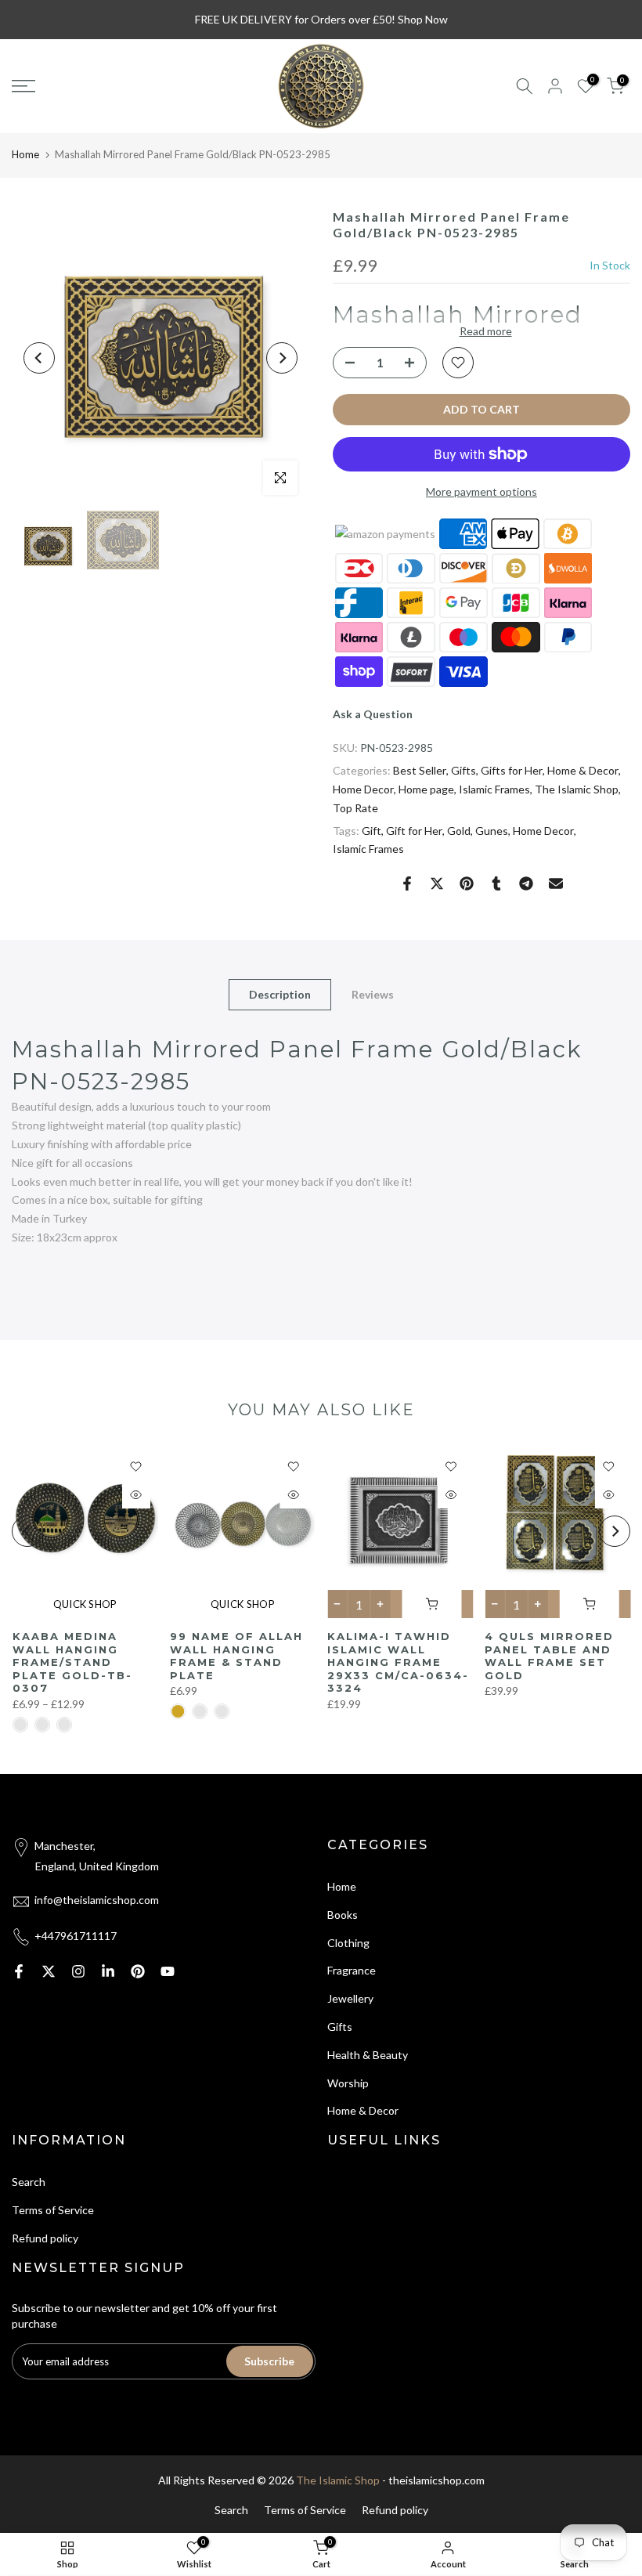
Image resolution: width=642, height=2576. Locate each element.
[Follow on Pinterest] (138, 1971)
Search (29, 2182)
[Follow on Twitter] (49, 1971)
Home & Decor (583, 770)
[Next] (282, 358)
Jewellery (350, 1998)
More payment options (481, 491)
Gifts (463, 770)
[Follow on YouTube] (168, 1971)
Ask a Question (373, 714)
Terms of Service (53, 2210)
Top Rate (355, 808)
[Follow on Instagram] (78, 1971)
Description (280, 994)
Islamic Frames (494, 789)
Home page (426, 789)
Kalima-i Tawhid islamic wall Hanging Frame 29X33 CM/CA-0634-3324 (398, 1662)
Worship (348, 2083)
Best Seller (420, 770)
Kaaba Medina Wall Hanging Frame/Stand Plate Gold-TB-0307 (72, 1662)
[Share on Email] (556, 883)
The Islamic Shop (577, 789)
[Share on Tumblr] (496, 883)
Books (343, 1915)
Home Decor (363, 789)
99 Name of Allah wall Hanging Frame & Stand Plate (236, 1656)
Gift (371, 831)
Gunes (492, 831)
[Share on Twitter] (437, 883)
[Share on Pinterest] (467, 883)
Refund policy (45, 2238)
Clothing (348, 1943)
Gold (459, 831)
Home (25, 154)
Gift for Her (414, 831)
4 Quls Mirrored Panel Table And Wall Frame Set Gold (549, 1656)
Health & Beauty (368, 2055)
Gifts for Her (512, 770)
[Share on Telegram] (526, 883)
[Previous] (39, 358)
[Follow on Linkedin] (108, 1971)
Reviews (373, 994)
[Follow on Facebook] (19, 1971)
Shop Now (423, 19)
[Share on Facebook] (407, 883)
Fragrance (352, 1970)
